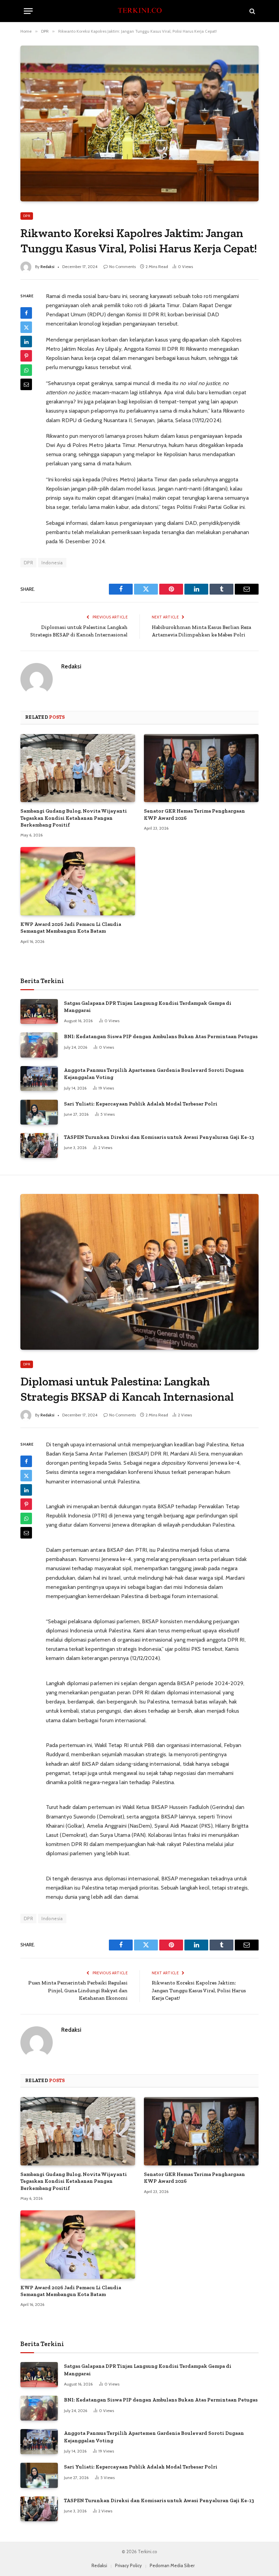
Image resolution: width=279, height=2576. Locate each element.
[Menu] (28, 11)
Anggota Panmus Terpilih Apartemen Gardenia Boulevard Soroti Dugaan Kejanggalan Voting (154, 1074)
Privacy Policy (128, 2565)
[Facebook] (26, 313)
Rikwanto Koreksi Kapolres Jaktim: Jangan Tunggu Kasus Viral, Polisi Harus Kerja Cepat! (199, 1990)
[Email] (26, 384)
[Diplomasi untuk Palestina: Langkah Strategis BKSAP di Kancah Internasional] (139, 1272)
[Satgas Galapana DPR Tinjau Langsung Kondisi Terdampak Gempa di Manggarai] (39, 1011)
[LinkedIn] (26, 342)
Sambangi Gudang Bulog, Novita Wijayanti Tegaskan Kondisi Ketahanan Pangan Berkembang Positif (74, 818)
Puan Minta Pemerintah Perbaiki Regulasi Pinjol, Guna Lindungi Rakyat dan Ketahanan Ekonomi (78, 1990)
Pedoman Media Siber (172, 2565)
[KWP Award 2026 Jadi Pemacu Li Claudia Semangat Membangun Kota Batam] (78, 881)
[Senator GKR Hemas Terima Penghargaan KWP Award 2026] (201, 768)
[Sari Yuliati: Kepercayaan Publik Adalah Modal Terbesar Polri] (39, 1112)
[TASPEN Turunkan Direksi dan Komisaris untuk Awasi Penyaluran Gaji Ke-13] (39, 1145)
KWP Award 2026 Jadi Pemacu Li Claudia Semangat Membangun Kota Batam (71, 928)
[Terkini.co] (139, 11)
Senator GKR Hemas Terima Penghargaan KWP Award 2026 (194, 814)
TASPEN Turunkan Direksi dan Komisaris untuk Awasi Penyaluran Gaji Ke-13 (159, 1137)
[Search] (252, 11)
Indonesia (52, 563)
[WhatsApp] (26, 370)
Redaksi (47, 267)
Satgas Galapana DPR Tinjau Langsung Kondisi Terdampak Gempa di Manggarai (148, 1007)
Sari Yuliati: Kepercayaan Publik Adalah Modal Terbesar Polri (141, 1104)
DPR (27, 216)
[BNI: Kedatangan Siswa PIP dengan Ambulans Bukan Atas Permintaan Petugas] (39, 1045)
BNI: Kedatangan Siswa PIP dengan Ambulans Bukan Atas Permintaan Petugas (161, 1036)
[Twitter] (26, 327)
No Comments (122, 267)
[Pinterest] (26, 356)
